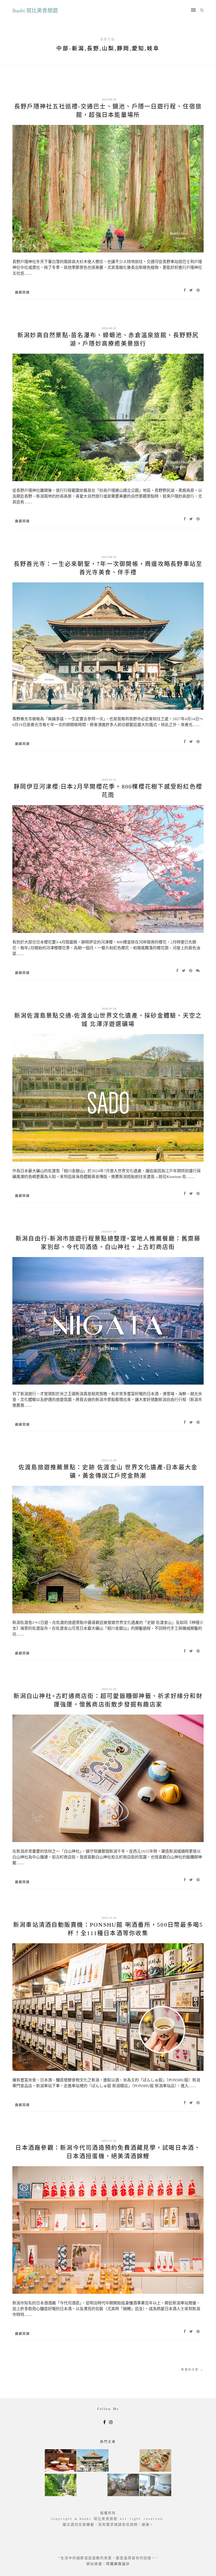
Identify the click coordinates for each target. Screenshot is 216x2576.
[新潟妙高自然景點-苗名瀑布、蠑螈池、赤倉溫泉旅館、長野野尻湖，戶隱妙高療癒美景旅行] (61, 2485)
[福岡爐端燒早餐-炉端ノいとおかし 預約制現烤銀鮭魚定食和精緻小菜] (61, 2461)
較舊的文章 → (192, 2369)
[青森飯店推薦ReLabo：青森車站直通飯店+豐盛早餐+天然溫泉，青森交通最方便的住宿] (155, 2485)
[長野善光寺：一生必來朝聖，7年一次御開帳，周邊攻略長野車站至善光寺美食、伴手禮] (93, 2461)
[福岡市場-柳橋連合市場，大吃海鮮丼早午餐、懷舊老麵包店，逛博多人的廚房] (155, 2461)
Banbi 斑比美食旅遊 (35, 11)
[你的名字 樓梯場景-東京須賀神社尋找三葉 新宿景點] (123, 2485)
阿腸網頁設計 (118, 2564)
